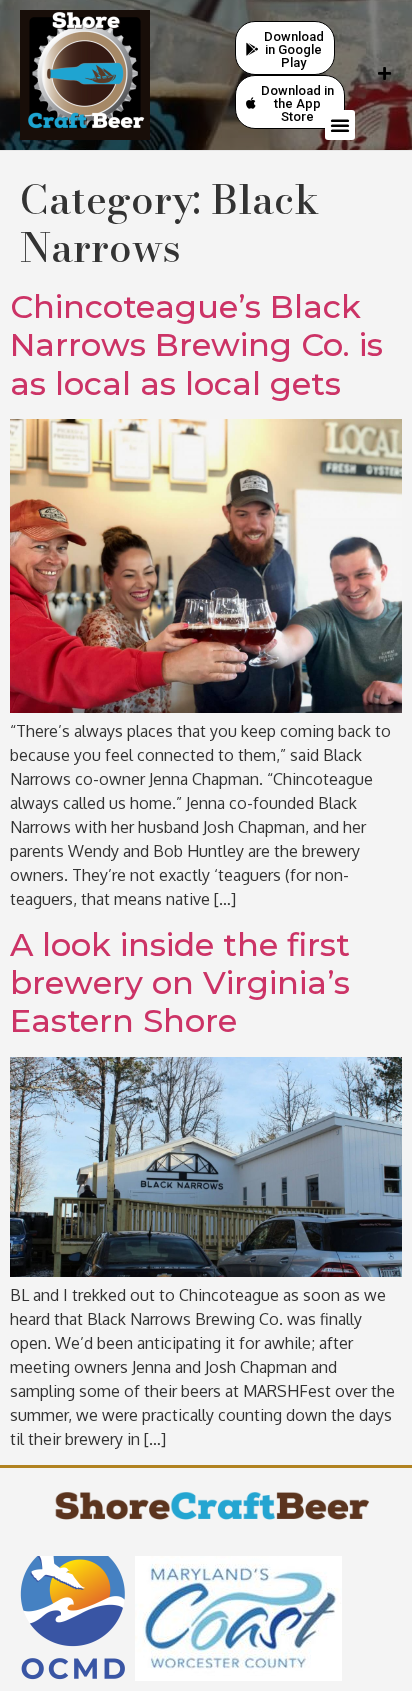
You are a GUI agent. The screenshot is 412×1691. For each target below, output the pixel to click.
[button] (340, 125)
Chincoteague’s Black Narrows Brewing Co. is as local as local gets (196, 345)
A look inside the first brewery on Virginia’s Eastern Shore (180, 983)
